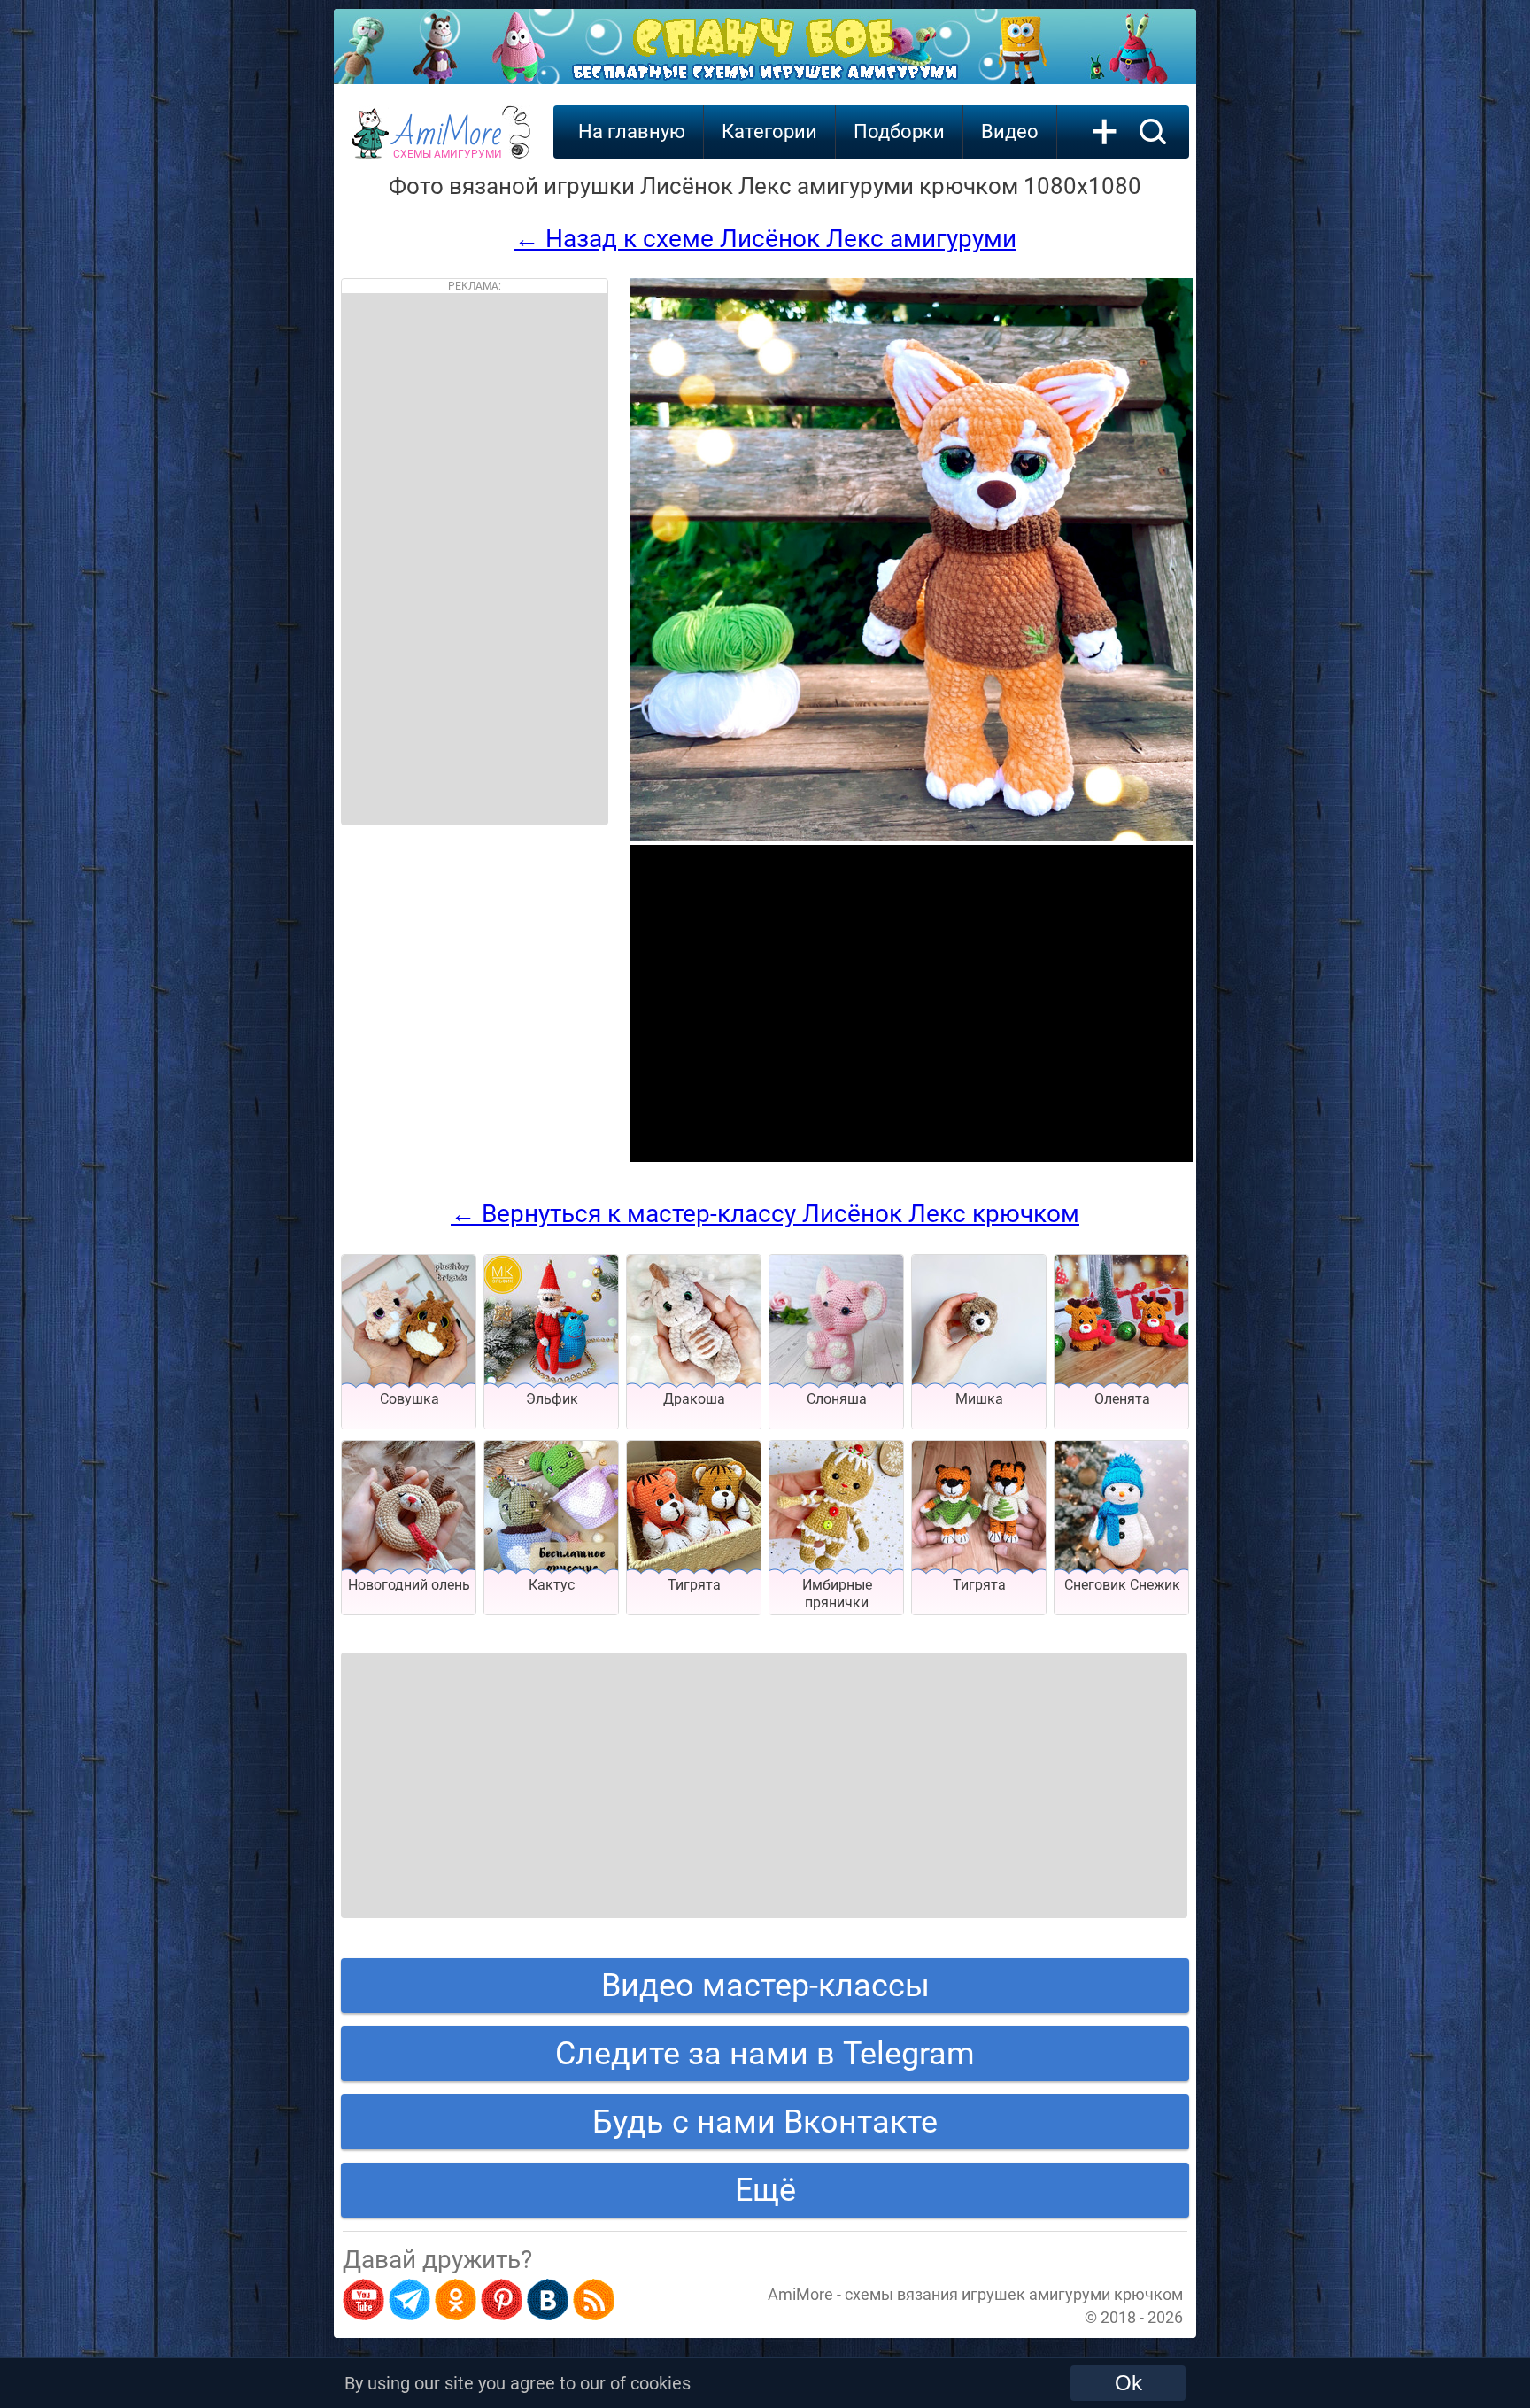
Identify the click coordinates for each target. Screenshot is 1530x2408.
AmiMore (448, 143)
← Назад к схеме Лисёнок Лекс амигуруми (765, 239)
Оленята (1122, 1399)
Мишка (979, 1399)
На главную (632, 132)
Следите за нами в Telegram (765, 2054)
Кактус (552, 1585)
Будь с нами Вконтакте (765, 2122)
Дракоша (694, 1399)
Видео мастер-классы (765, 1986)
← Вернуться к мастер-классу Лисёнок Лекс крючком (765, 1214)
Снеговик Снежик (1122, 1585)
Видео (1010, 132)
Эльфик (552, 1399)
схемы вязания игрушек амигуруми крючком (1014, 2294)
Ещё (765, 2190)
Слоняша (837, 1399)
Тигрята (694, 1585)
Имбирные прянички (837, 1594)
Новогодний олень (409, 1585)
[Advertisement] (475, 559)
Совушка (410, 1399)
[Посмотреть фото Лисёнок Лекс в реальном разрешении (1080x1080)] (911, 836)
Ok (1128, 2383)
